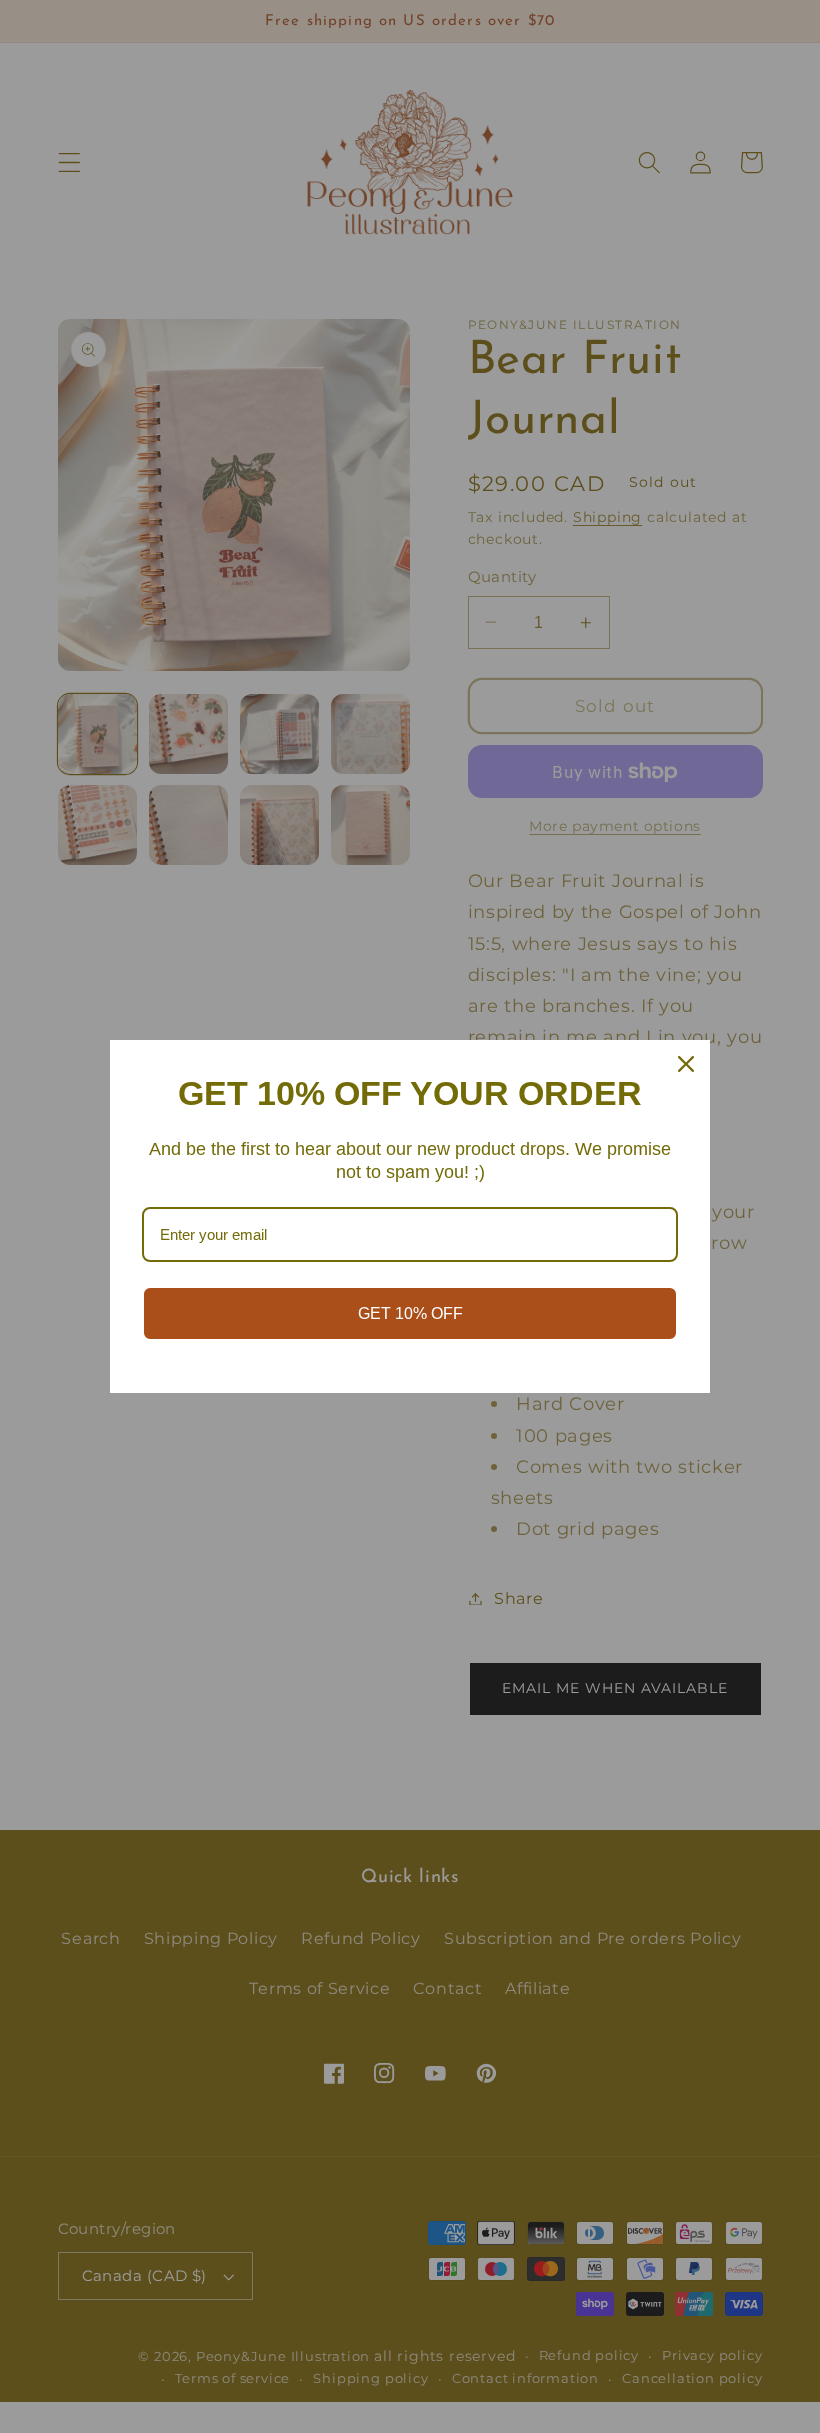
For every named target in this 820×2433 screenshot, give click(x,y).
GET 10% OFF (410, 1313)
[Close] (686, 1064)
